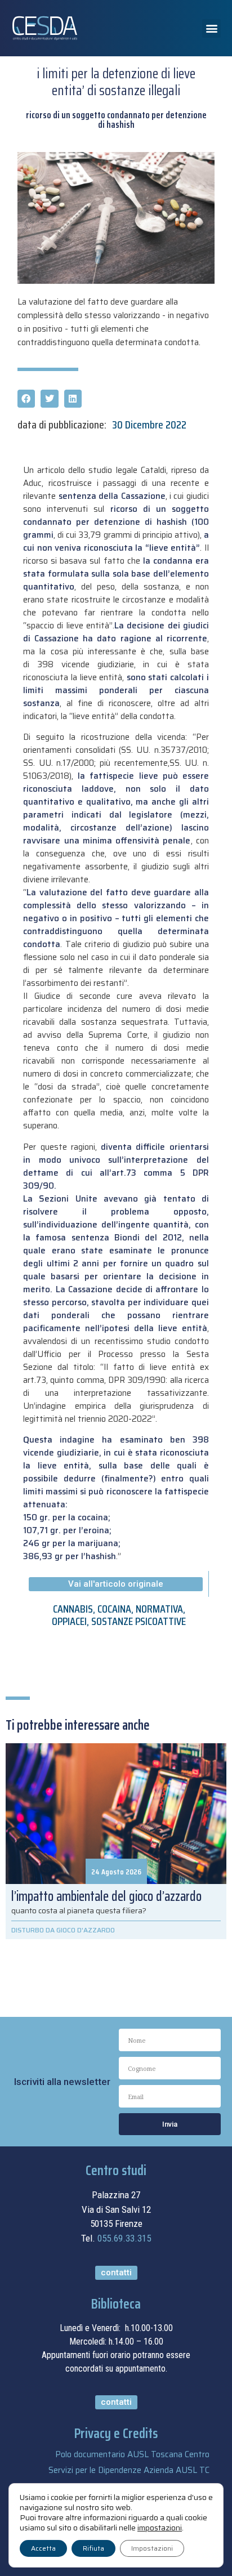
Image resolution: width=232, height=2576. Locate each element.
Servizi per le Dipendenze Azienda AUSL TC (129, 2470)
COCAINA (114, 1609)
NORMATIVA (159, 1609)
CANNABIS (73, 1609)
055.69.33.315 (124, 2238)
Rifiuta (93, 2548)
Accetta (43, 2548)
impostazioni (160, 2528)
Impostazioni (152, 2548)
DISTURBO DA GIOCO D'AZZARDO (63, 1930)
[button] (211, 28)
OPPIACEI (69, 1621)
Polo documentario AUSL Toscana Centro (132, 2454)
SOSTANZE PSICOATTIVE (139, 1621)
